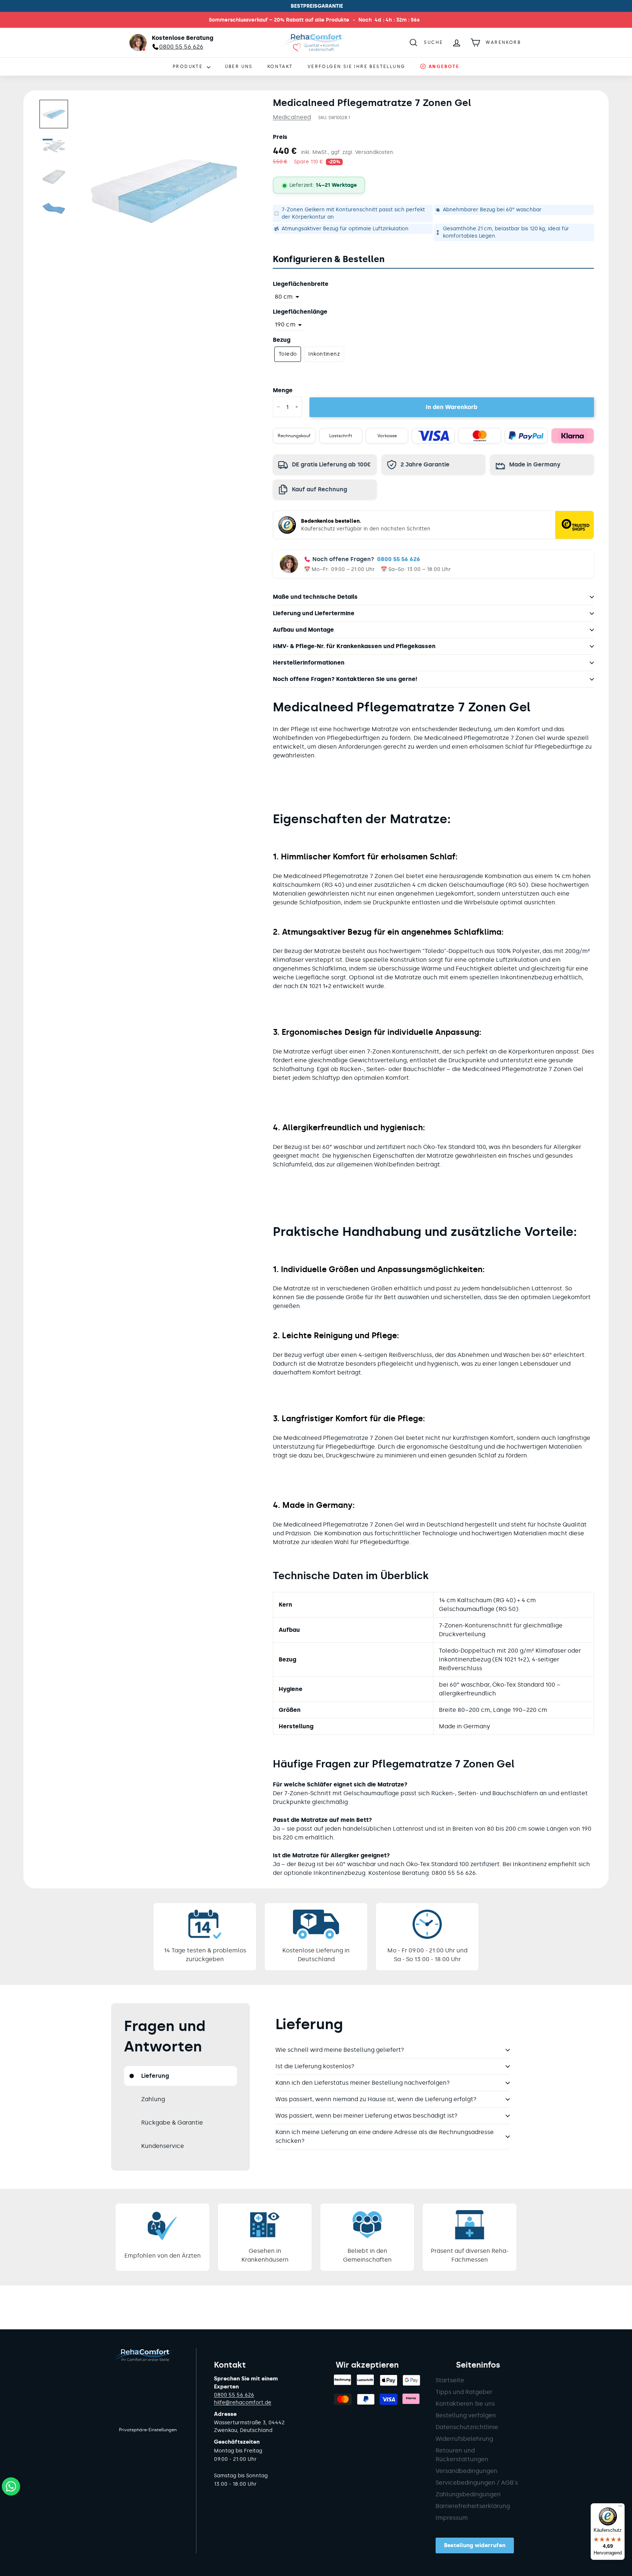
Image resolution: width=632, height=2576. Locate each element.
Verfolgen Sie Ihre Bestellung (357, 67)
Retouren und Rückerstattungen (462, 2455)
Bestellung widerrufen (475, 2545)
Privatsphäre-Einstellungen (148, 2430)
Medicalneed (292, 117)
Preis (280, 137)
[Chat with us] (11, 2486)
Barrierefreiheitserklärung (473, 2506)
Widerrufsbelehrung (464, 2439)
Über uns (239, 67)
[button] (54, 114)
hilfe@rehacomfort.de (243, 2403)
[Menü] (620, 2508)
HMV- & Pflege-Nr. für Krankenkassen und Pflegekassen (354, 646)
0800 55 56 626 (399, 559)
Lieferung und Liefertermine (314, 613)
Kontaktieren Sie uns (465, 2404)
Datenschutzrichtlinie (467, 2427)
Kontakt (280, 67)
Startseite (450, 2380)
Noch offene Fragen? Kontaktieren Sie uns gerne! (345, 679)
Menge (283, 390)
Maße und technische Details (315, 597)
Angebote (443, 67)
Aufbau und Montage (303, 630)
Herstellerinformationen (309, 663)
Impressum (452, 2518)
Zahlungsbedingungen (468, 2494)
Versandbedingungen (467, 2471)
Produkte (189, 67)
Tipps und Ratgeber (464, 2392)
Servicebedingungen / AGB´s (477, 2483)
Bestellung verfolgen (466, 2415)
